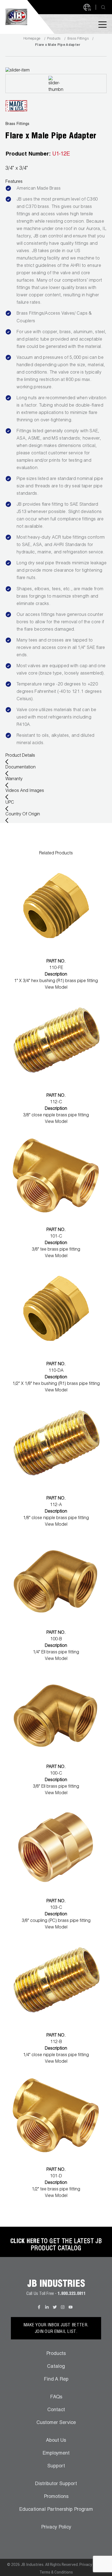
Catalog (56, 2367)
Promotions (56, 2497)
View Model (56, 988)
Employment (56, 2453)
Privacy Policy (56, 2527)
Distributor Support (56, 2484)
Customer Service (56, 2423)
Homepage (32, 39)
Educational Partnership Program (56, 2510)
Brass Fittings (78, 39)
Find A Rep (56, 2380)
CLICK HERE (25, 2242)
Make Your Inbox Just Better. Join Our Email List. (56, 2329)
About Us (56, 2441)
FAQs (56, 2397)
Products (54, 39)
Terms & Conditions (56, 2572)
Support (56, 2466)
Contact (56, 2410)
